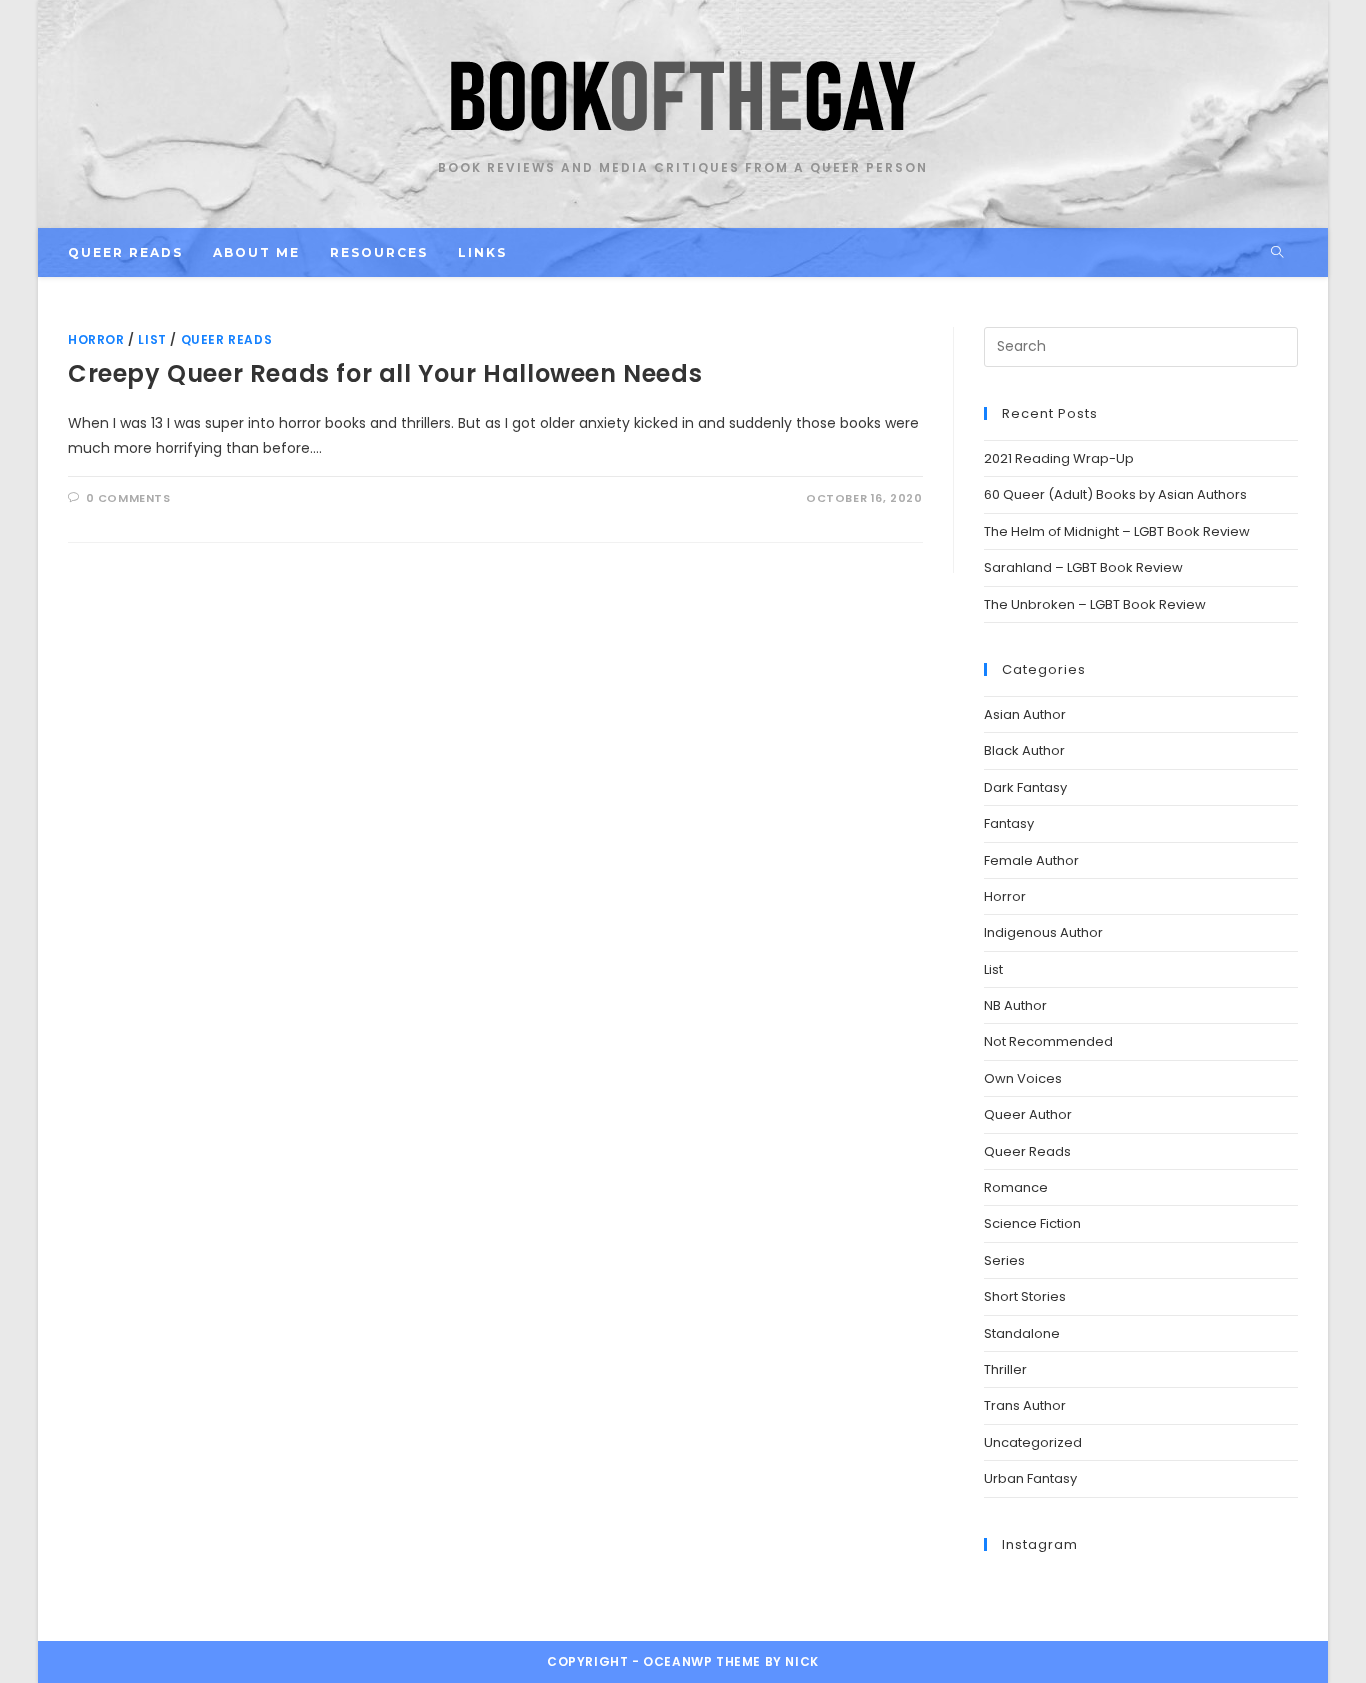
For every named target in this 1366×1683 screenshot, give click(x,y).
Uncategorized (1033, 1442)
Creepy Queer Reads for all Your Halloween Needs (385, 373)
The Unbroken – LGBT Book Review (1095, 604)
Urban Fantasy (1030, 1478)
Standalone (1022, 1333)
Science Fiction (1032, 1223)
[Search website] (1277, 253)
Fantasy (1009, 823)
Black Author (1024, 750)
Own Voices (1023, 1078)
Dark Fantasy (1025, 787)
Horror (96, 339)
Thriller (1005, 1369)
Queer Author (1028, 1114)
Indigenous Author (1043, 932)
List (152, 339)
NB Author (1015, 1005)
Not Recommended (1048, 1041)
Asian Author (1025, 714)
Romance (1016, 1187)
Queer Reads (227, 339)
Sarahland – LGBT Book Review (1083, 567)
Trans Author (1025, 1405)
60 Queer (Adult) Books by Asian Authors (1115, 494)
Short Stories (1025, 1296)
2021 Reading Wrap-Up (1059, 458)
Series (1004, 1260)
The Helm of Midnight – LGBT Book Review (1117, 531)
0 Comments (128, 498)
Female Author (1031, 860)
